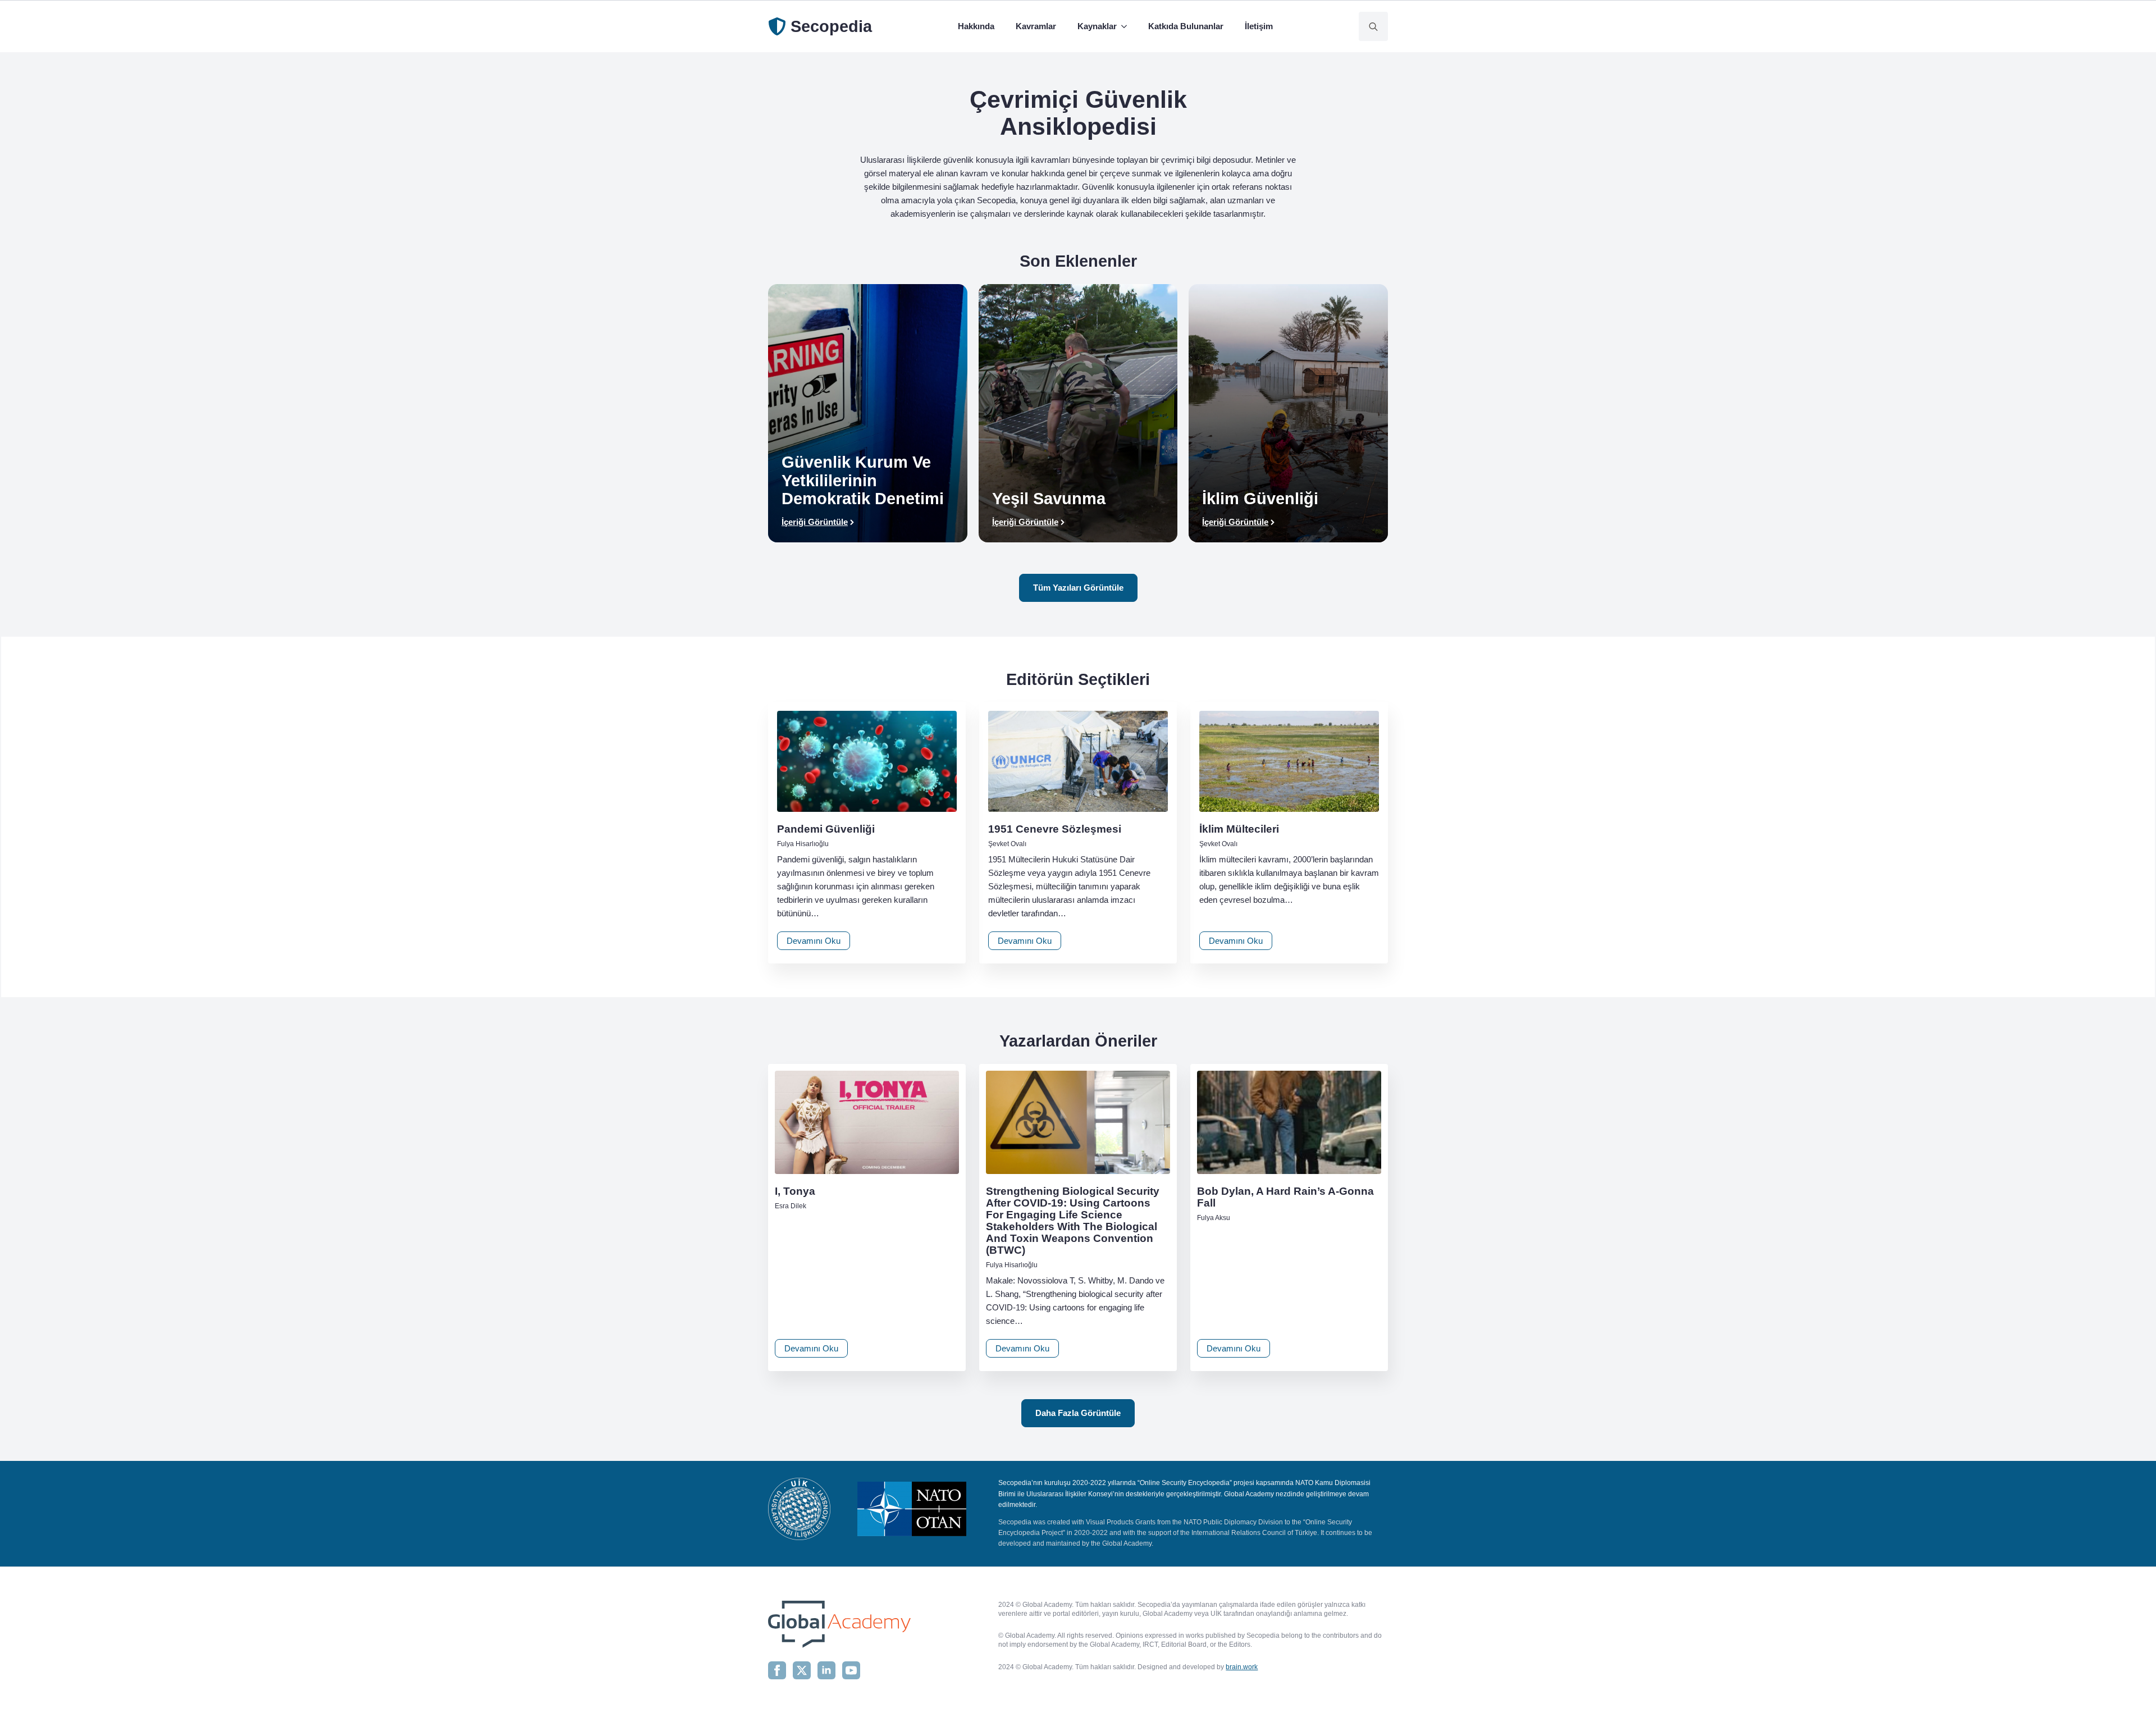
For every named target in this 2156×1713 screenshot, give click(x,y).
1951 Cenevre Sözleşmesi (1055, 829)
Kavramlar (1036, 26)
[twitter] (802, 1670)
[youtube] (851, 1670)
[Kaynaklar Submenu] (1126, 26)
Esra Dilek (791, 1206)
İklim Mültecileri (1239, 829)
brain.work (1242, 1667)
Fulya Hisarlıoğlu (803, 844)
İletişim (1259, 26)
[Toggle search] (1373, 26)
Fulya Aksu (1214, 1218)
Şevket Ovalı (1007, 844)
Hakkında (976, 26)
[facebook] (777, 1670)
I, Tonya (795, 1191)
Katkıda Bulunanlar (1186, 26)
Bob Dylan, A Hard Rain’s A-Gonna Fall (1285, 1197)
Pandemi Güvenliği (826, 829)
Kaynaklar (1097, 26)
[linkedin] (826, 1670)
